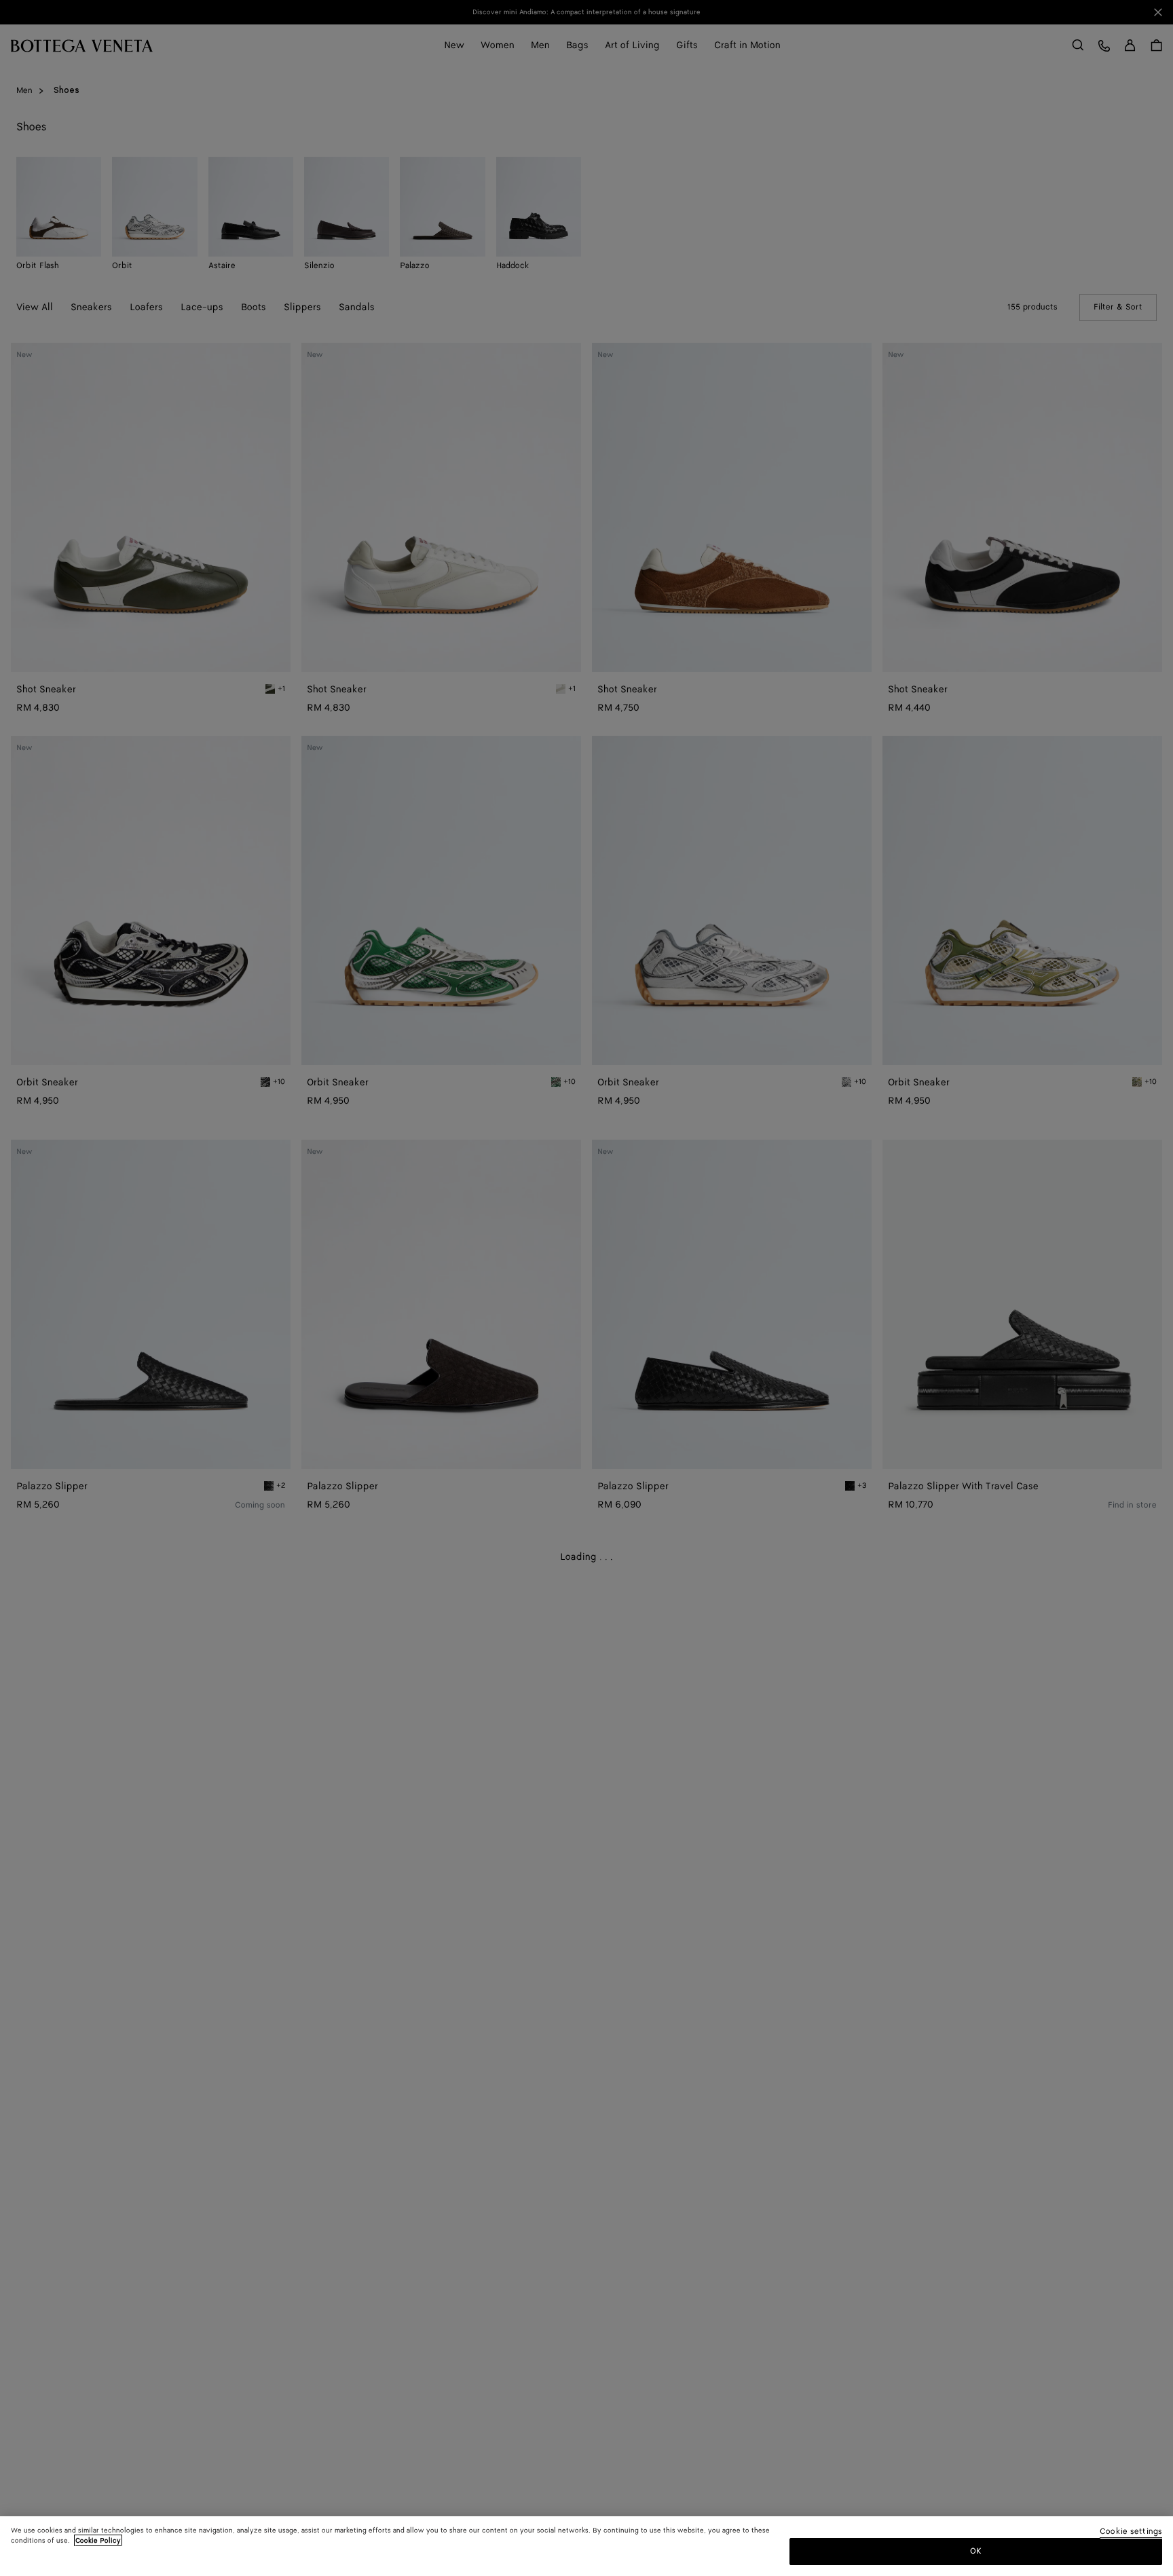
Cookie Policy (98, 2541)
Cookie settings (1131, 2532)
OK (976, 2551)
